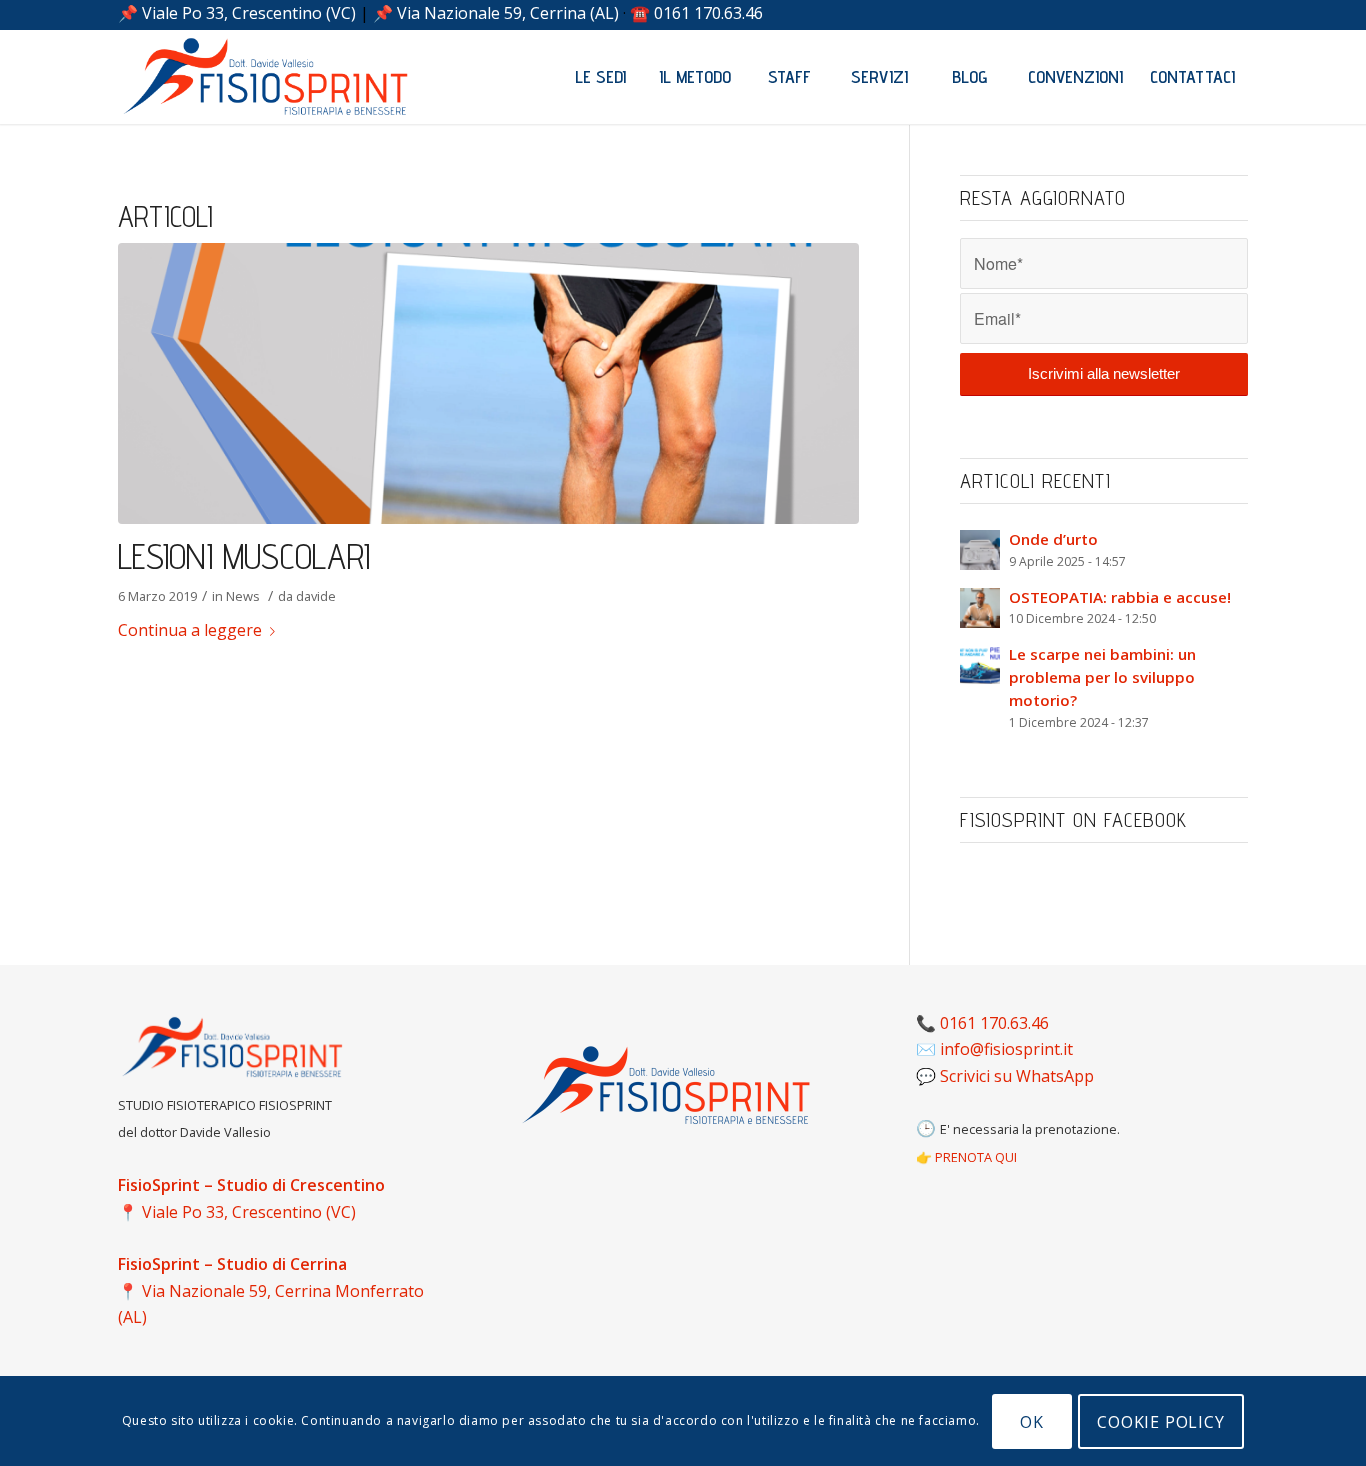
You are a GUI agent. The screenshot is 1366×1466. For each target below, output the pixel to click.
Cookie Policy (1160, 1421)
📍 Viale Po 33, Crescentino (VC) (237, 1212)
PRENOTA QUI (976, 1157)
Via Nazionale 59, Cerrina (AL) (508, 13)
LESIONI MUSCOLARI (244, 556)
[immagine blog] (488, 383)
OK (1032, 1421)
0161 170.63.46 (708, 13)
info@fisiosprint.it (1006, 1049)
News (243, 596)
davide (316, 596)
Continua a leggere (190, 630)
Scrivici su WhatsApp (1017, 1076)
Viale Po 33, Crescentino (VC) (249, 13)
